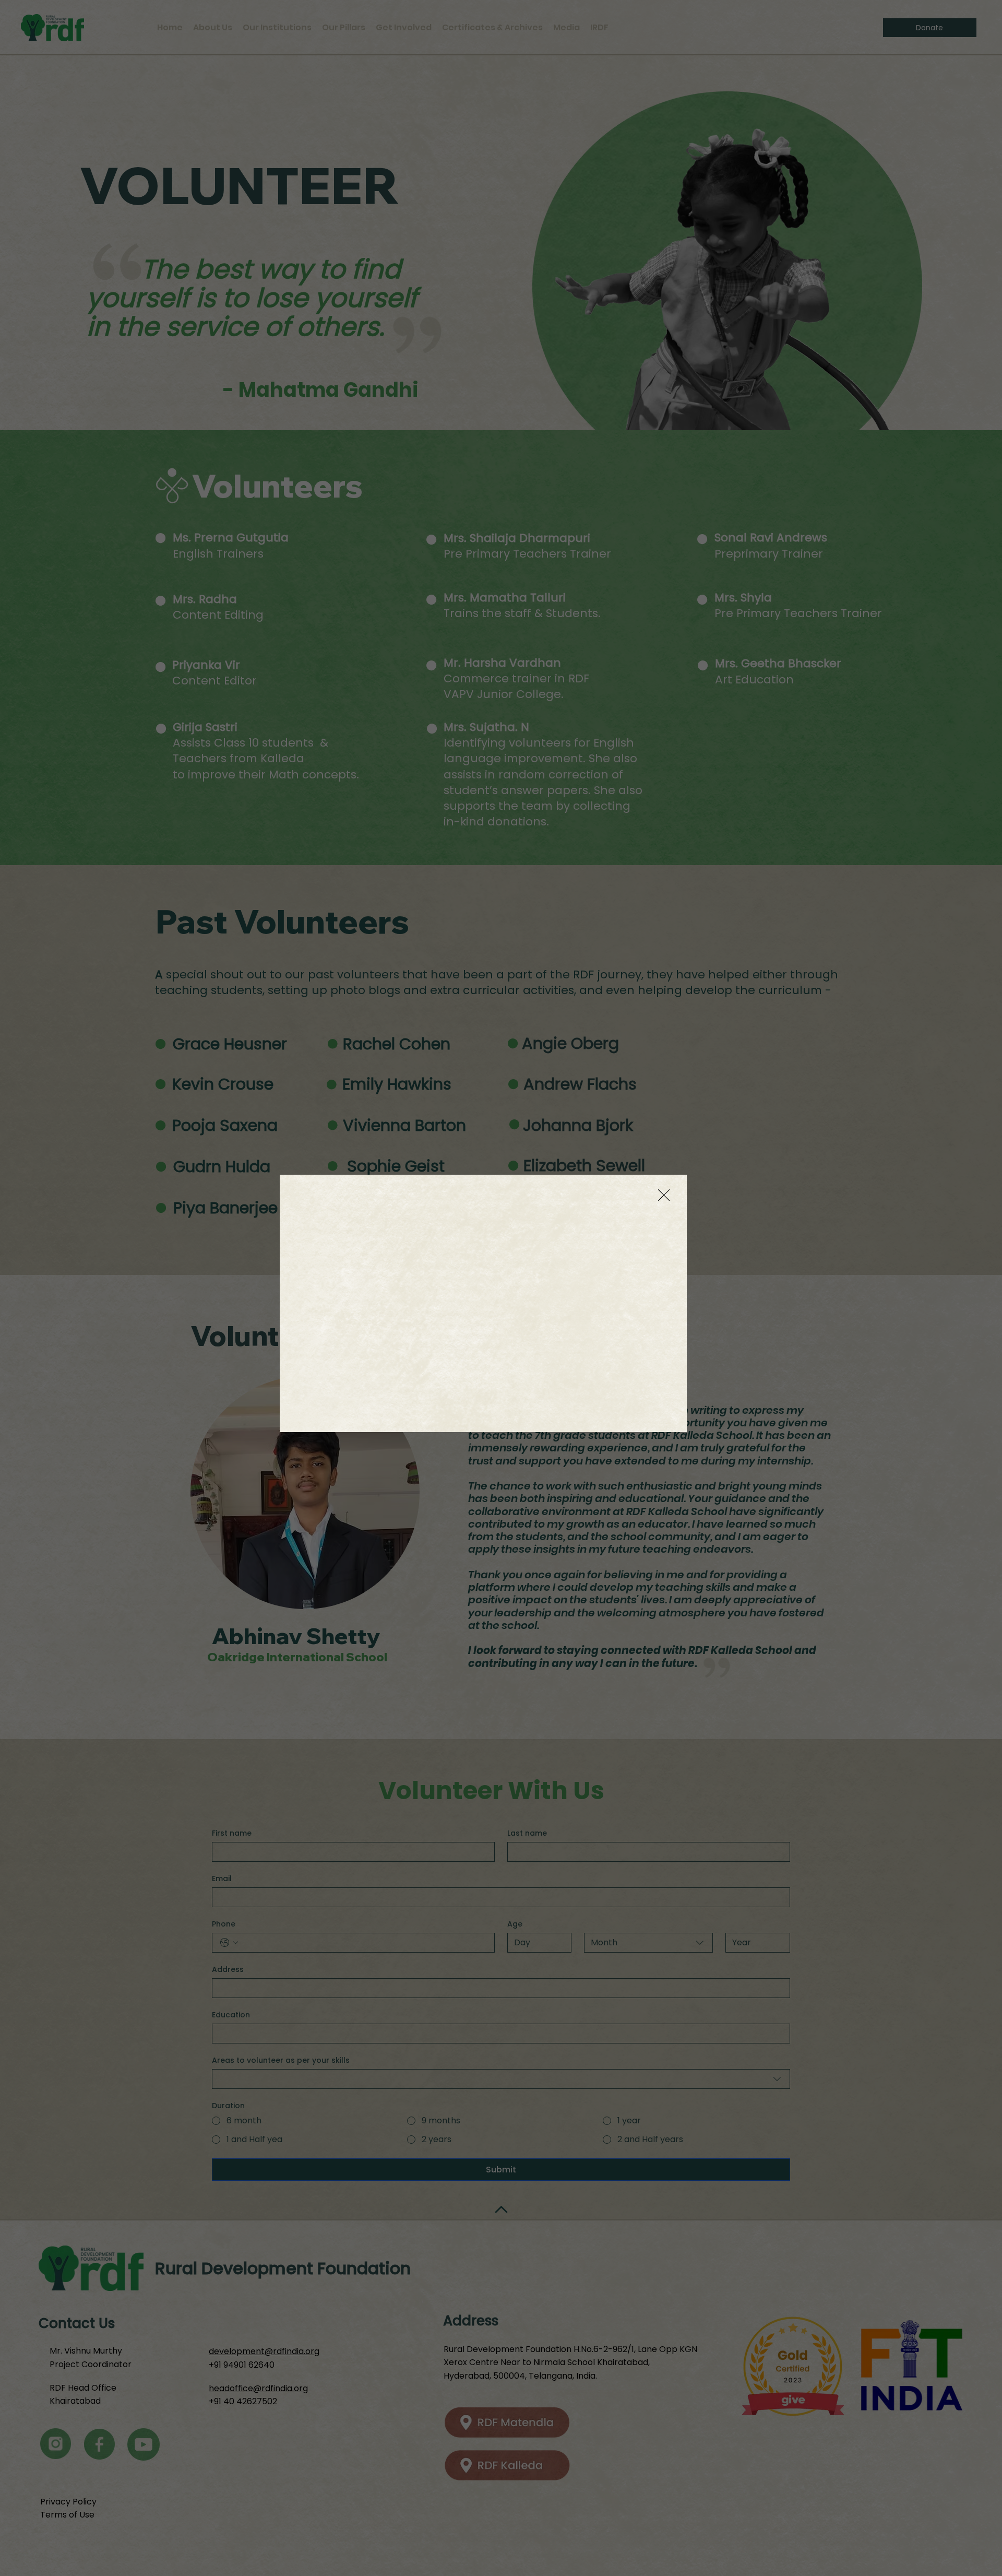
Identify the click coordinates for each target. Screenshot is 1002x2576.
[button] (664, 1196)
